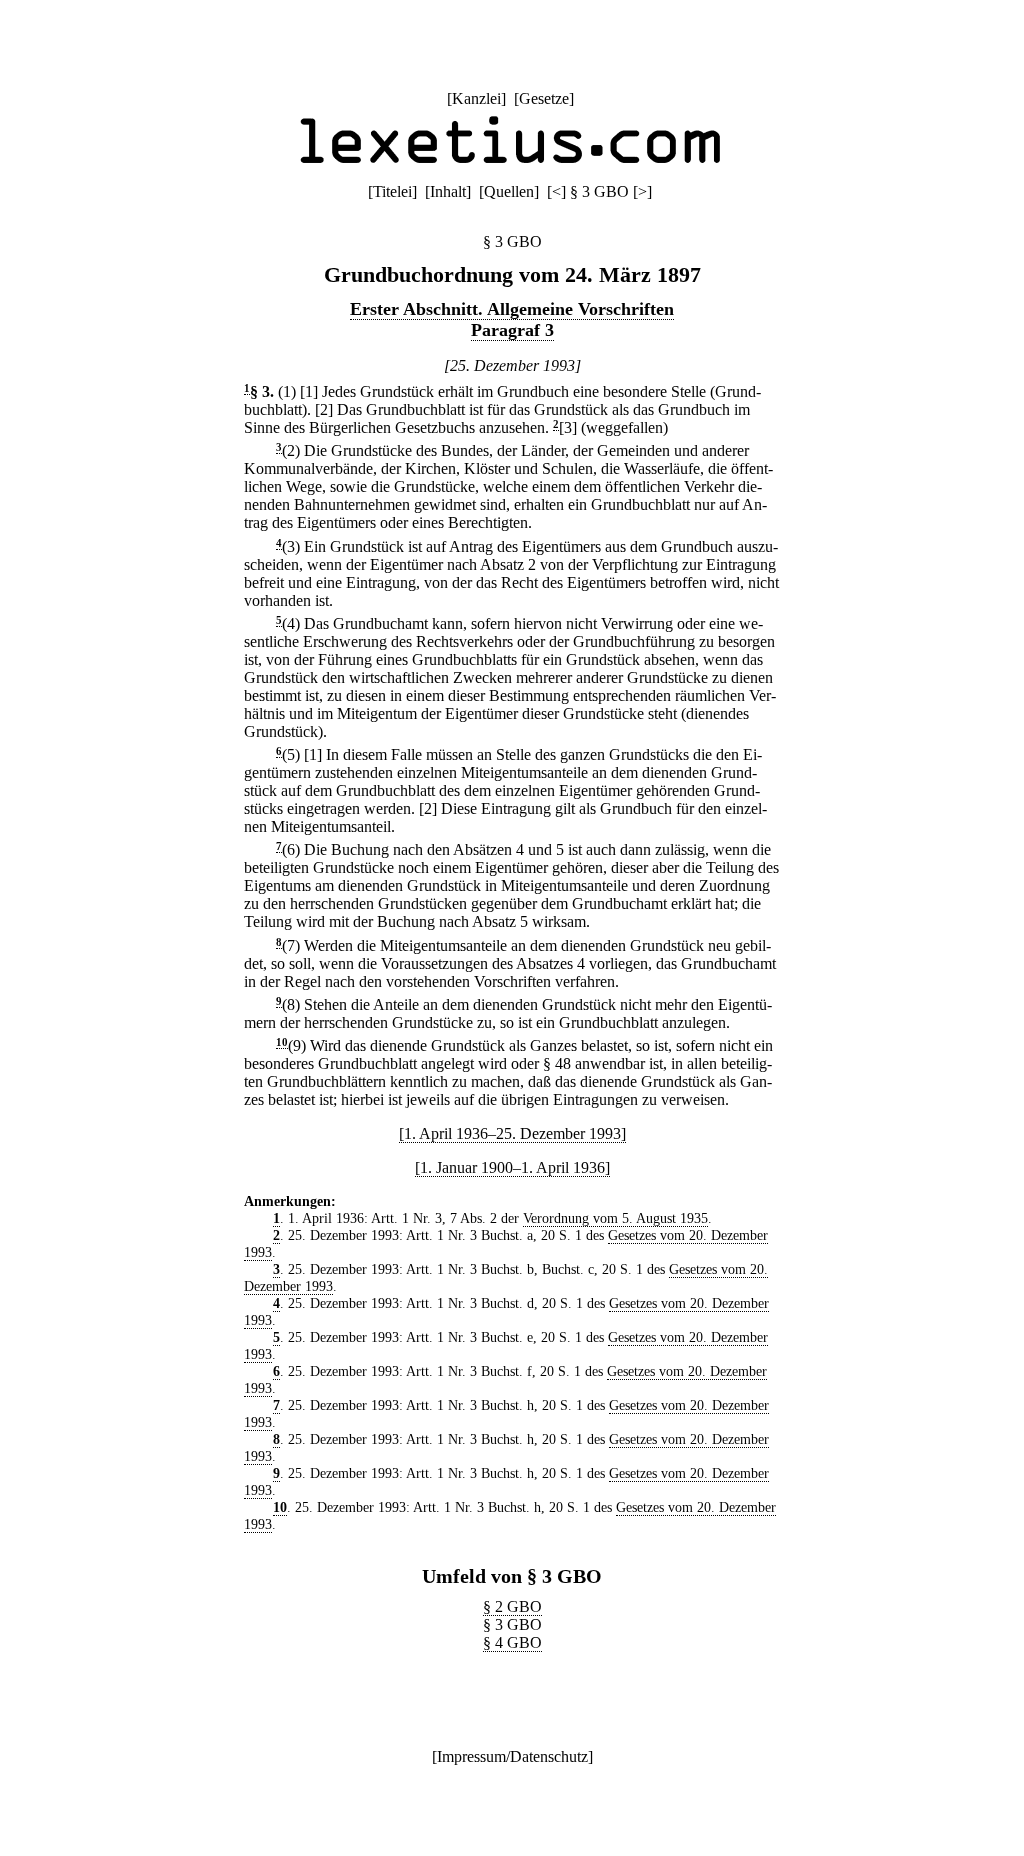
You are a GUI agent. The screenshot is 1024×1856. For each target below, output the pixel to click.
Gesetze (544, 98)
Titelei (392, 191)
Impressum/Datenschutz (512, 1756)
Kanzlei (476, 98)
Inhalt (448, 191)
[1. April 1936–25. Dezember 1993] (512, 1133)
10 (282, 1042)
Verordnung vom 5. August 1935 (615, 1218)
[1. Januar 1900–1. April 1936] (512, 1167)
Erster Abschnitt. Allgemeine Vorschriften (512, 309)
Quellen (509, 191)
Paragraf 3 (512, 330)
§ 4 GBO (512, 1642)
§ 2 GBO (512, 1606)
